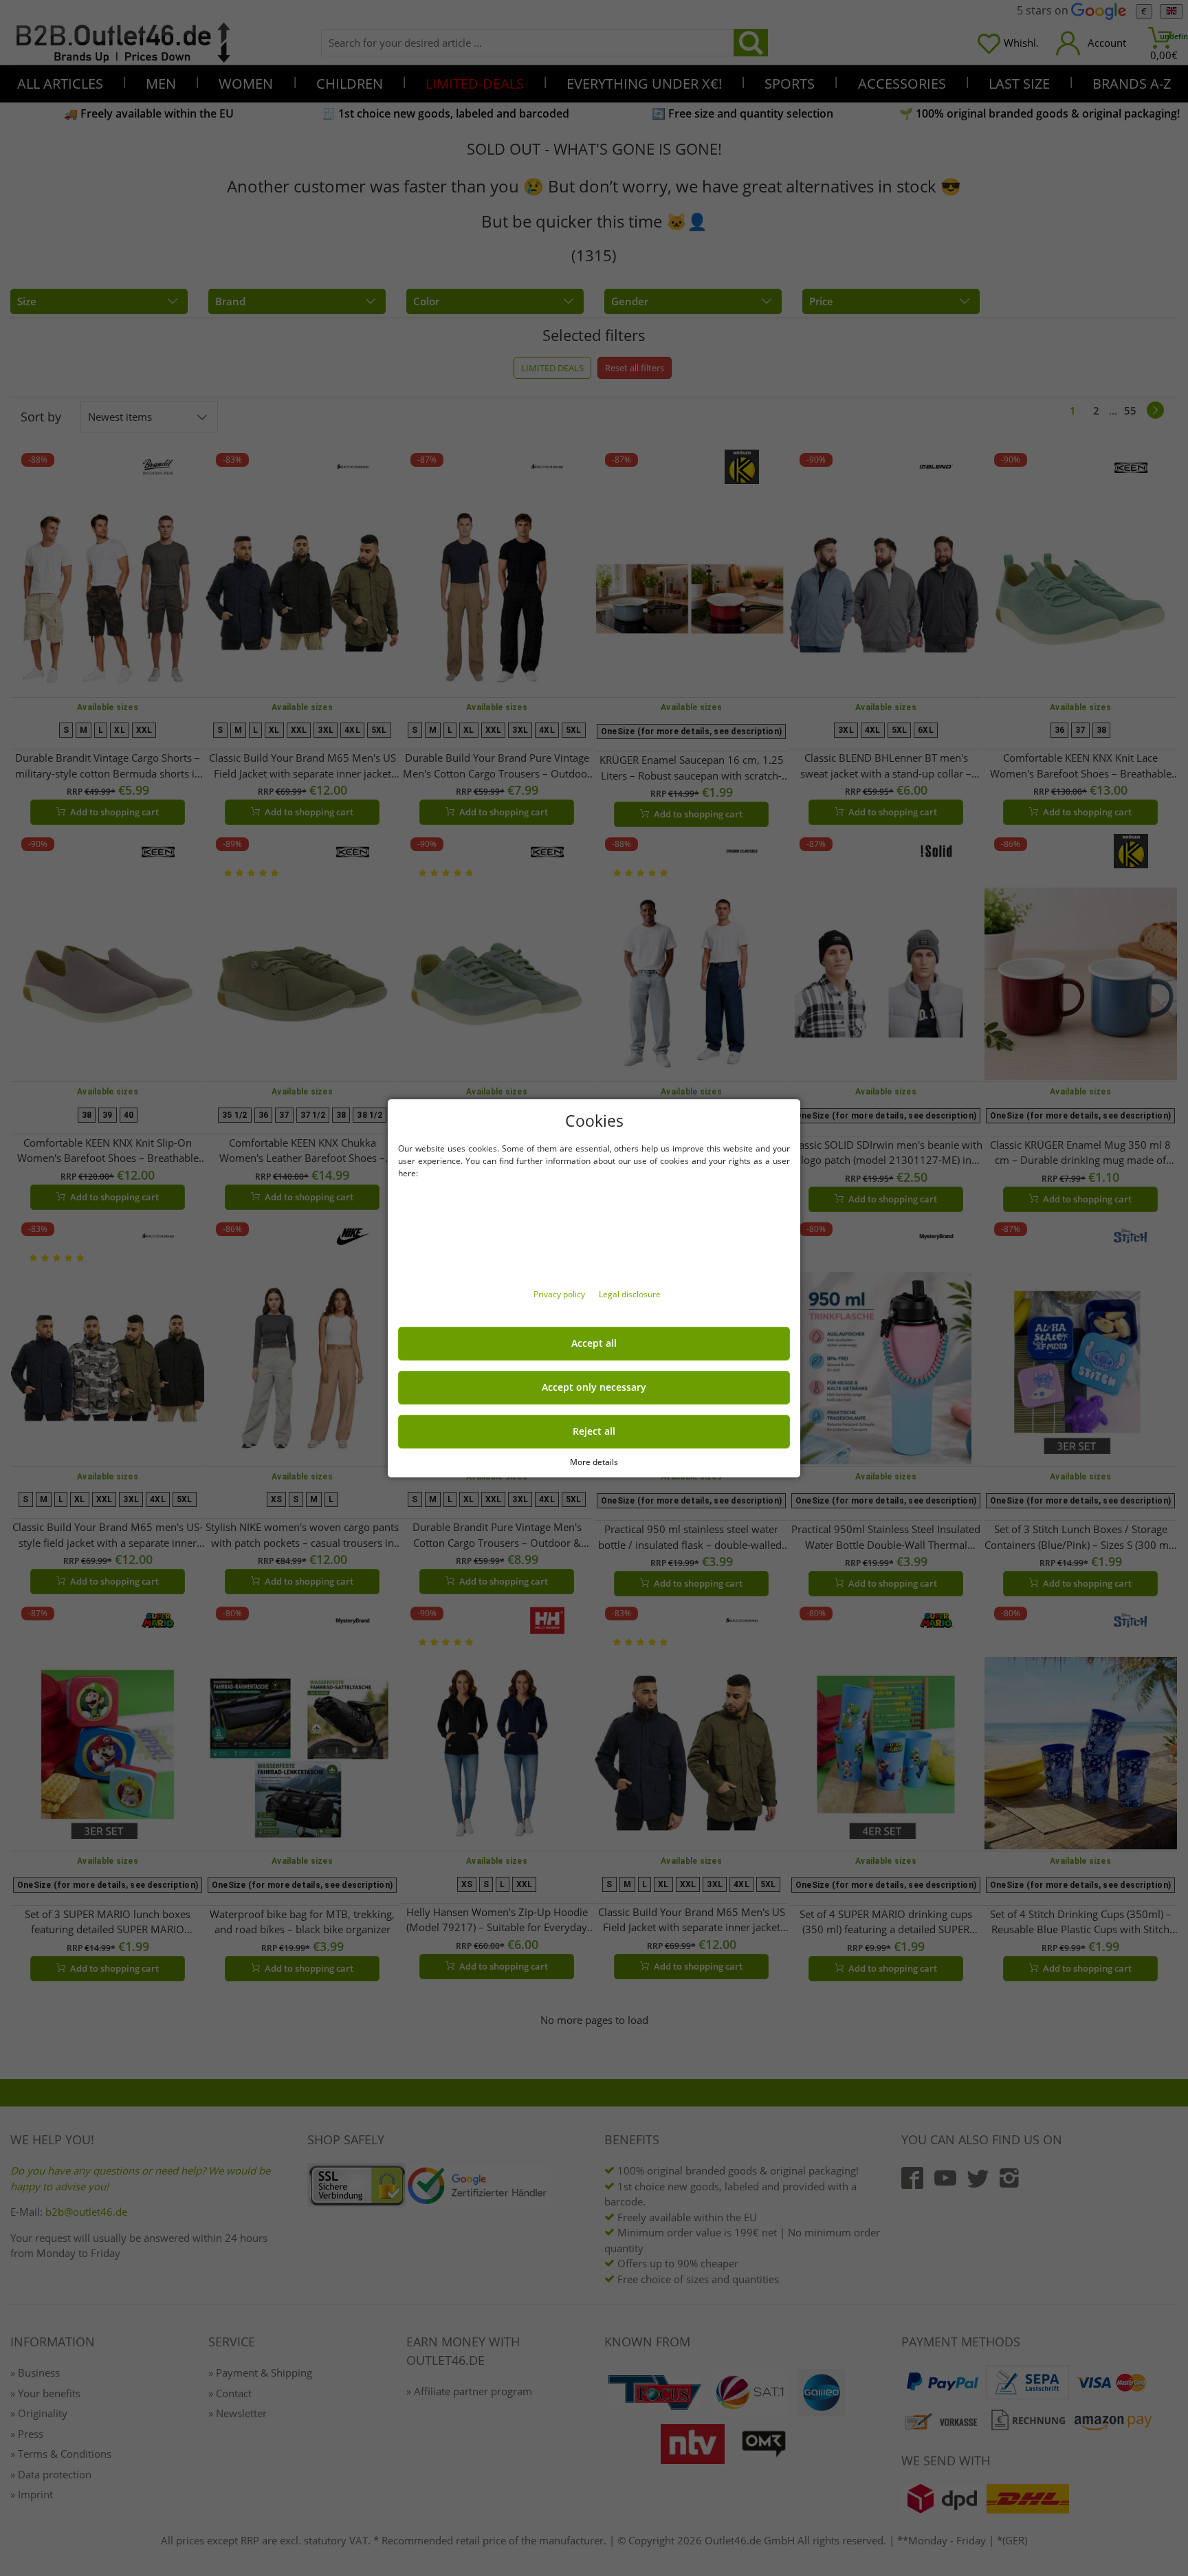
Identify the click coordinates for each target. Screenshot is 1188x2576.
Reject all (594, 1431)
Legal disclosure (630, 1294)
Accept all (594, 1343)
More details (594, 1461)
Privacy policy (560, 1294)
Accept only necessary (594, 1387)
